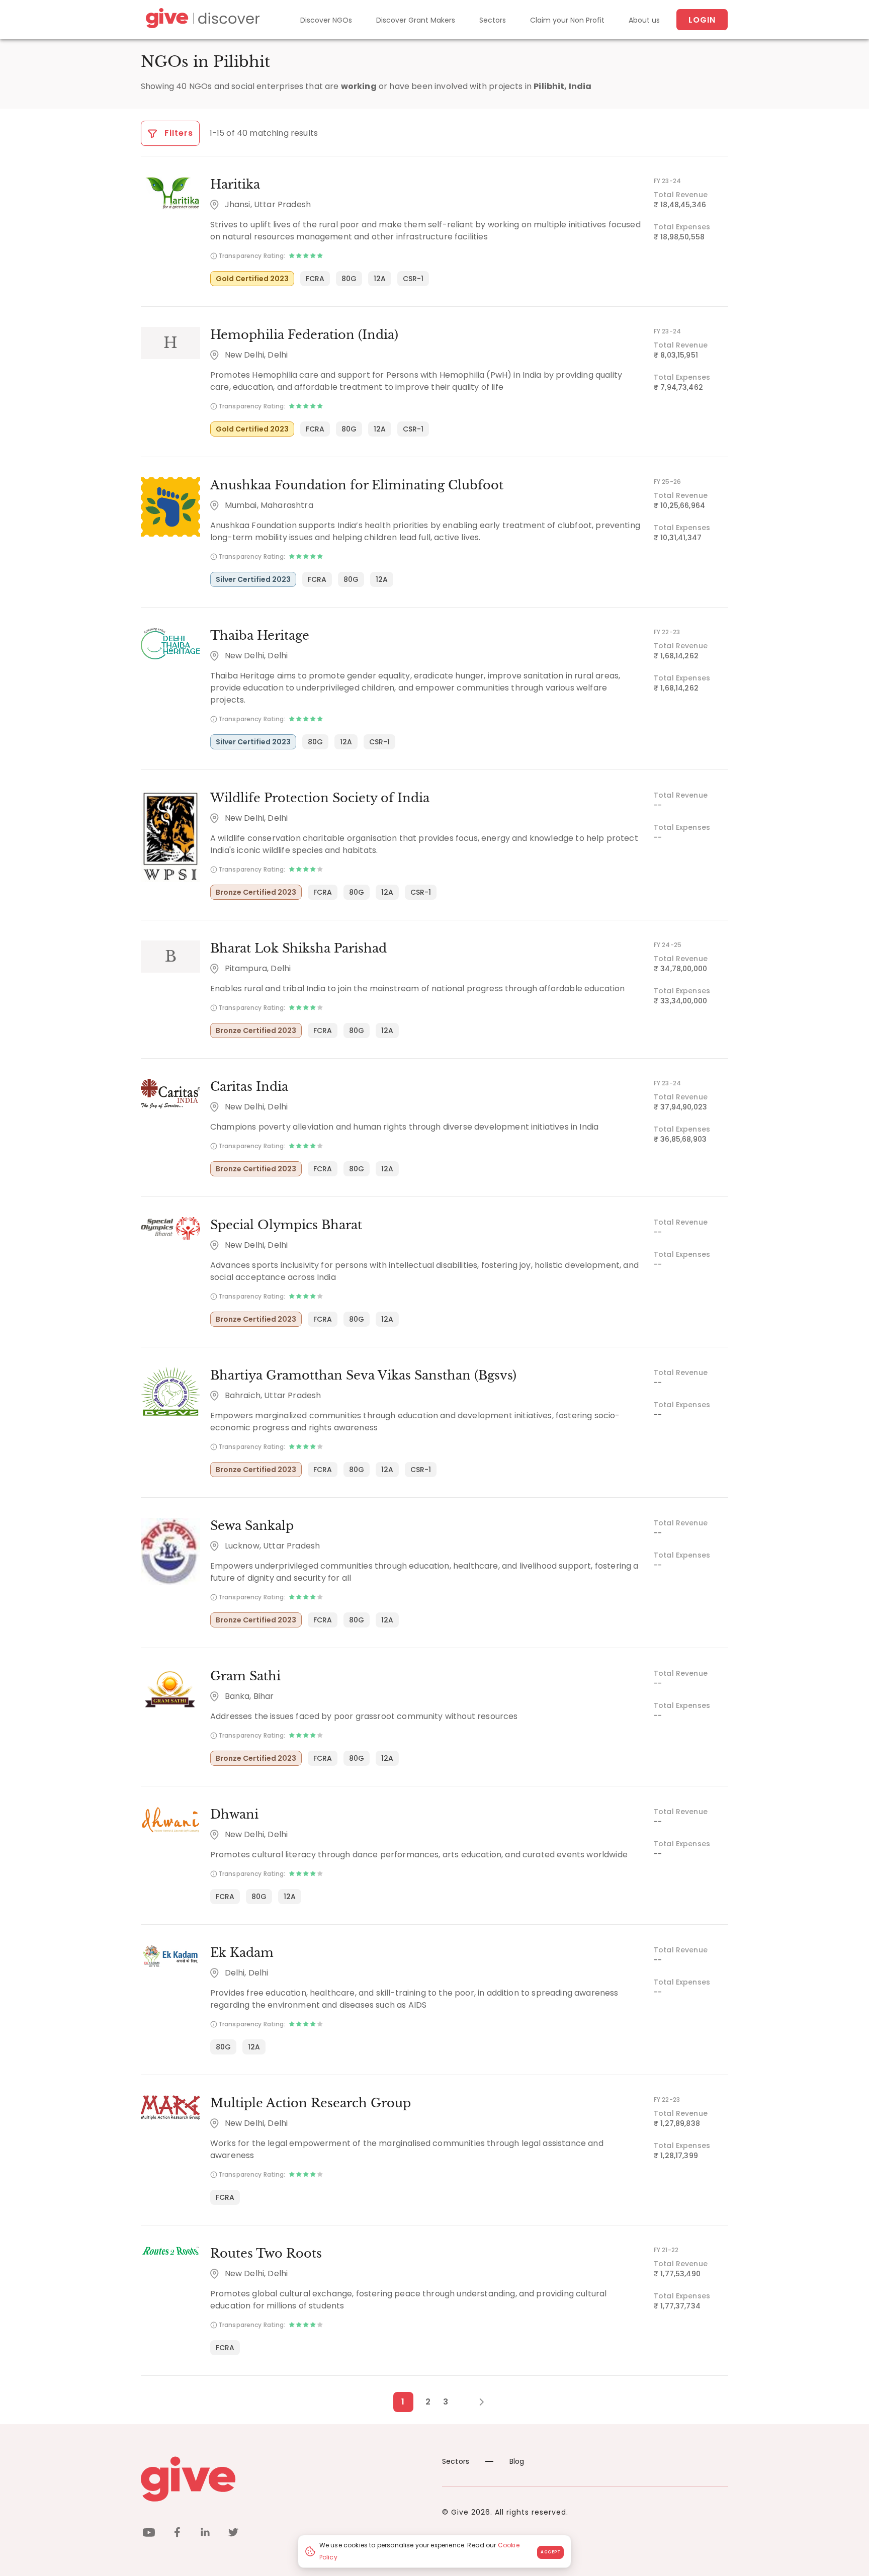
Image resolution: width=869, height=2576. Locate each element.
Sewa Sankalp (252, 1526)
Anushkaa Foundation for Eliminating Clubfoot (357, 485)
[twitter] (233, 2534)
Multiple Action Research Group (311, 2103)
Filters (178, 133)
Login (702, 20)
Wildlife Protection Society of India (320, 798)
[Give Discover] (201, 20)
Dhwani (234, 1814)
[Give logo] (284, 2479)
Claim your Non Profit (567, 20)
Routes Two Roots (266, 2253)
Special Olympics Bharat (286, 1225)
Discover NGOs (326, 20)
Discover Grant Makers (416, 20)
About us (644, 20)
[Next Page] (476, 2402)
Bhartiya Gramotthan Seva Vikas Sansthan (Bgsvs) (363, 1375)
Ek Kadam (242, 1953)
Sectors (493, 20)
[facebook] (177, 2534)
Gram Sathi (245, 1676)
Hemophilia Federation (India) (304, 335)
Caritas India (249, 1087)
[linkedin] (205, 2534)
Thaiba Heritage (260, 635)
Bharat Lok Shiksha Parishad (298, 948)
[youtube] (149, 2534)
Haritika (235, 184)
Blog (517, 2461)
